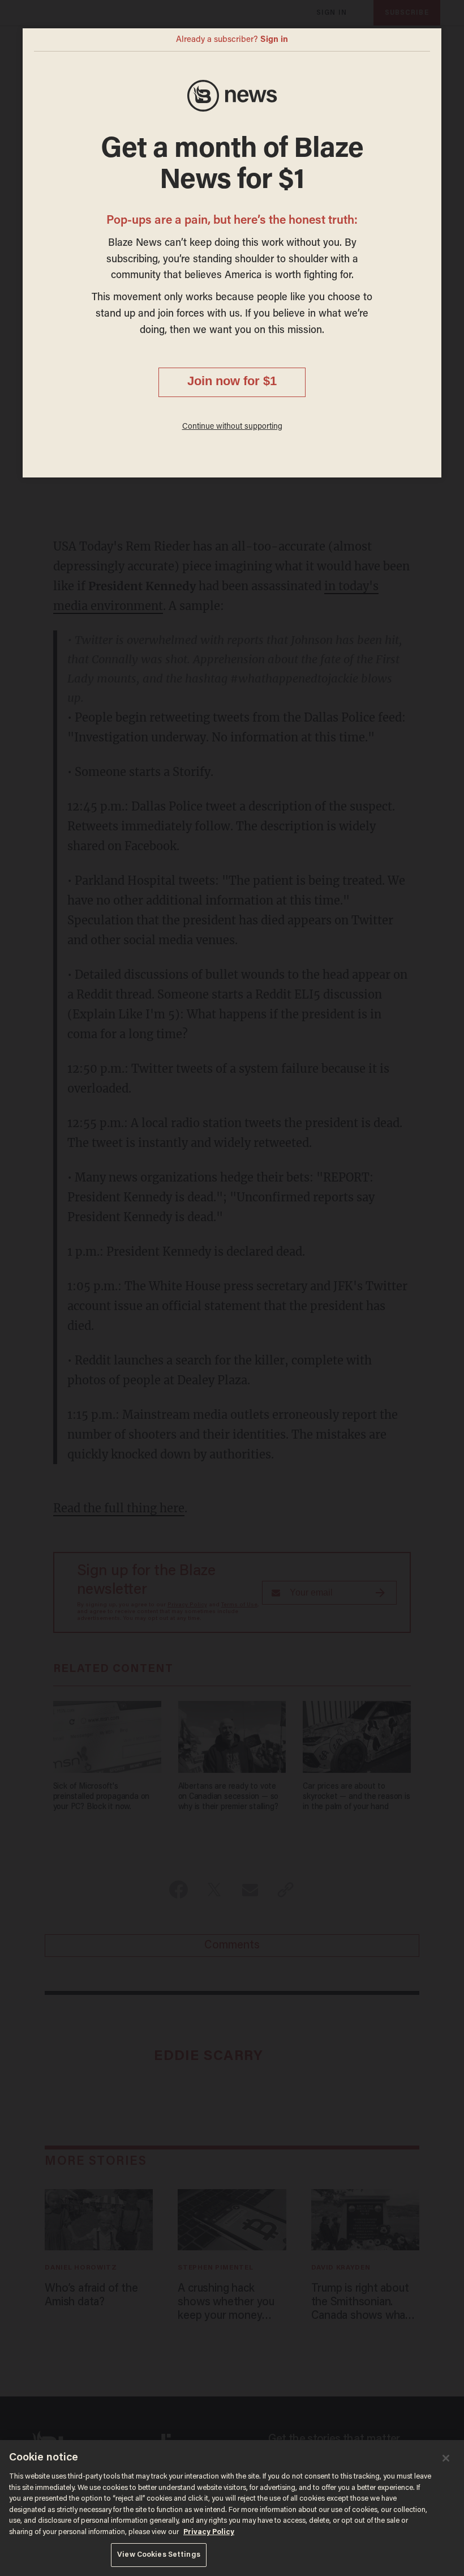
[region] (232, 2508)
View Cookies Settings (159, 2555)
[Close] (446, 2458)
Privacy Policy (209, 2532)
